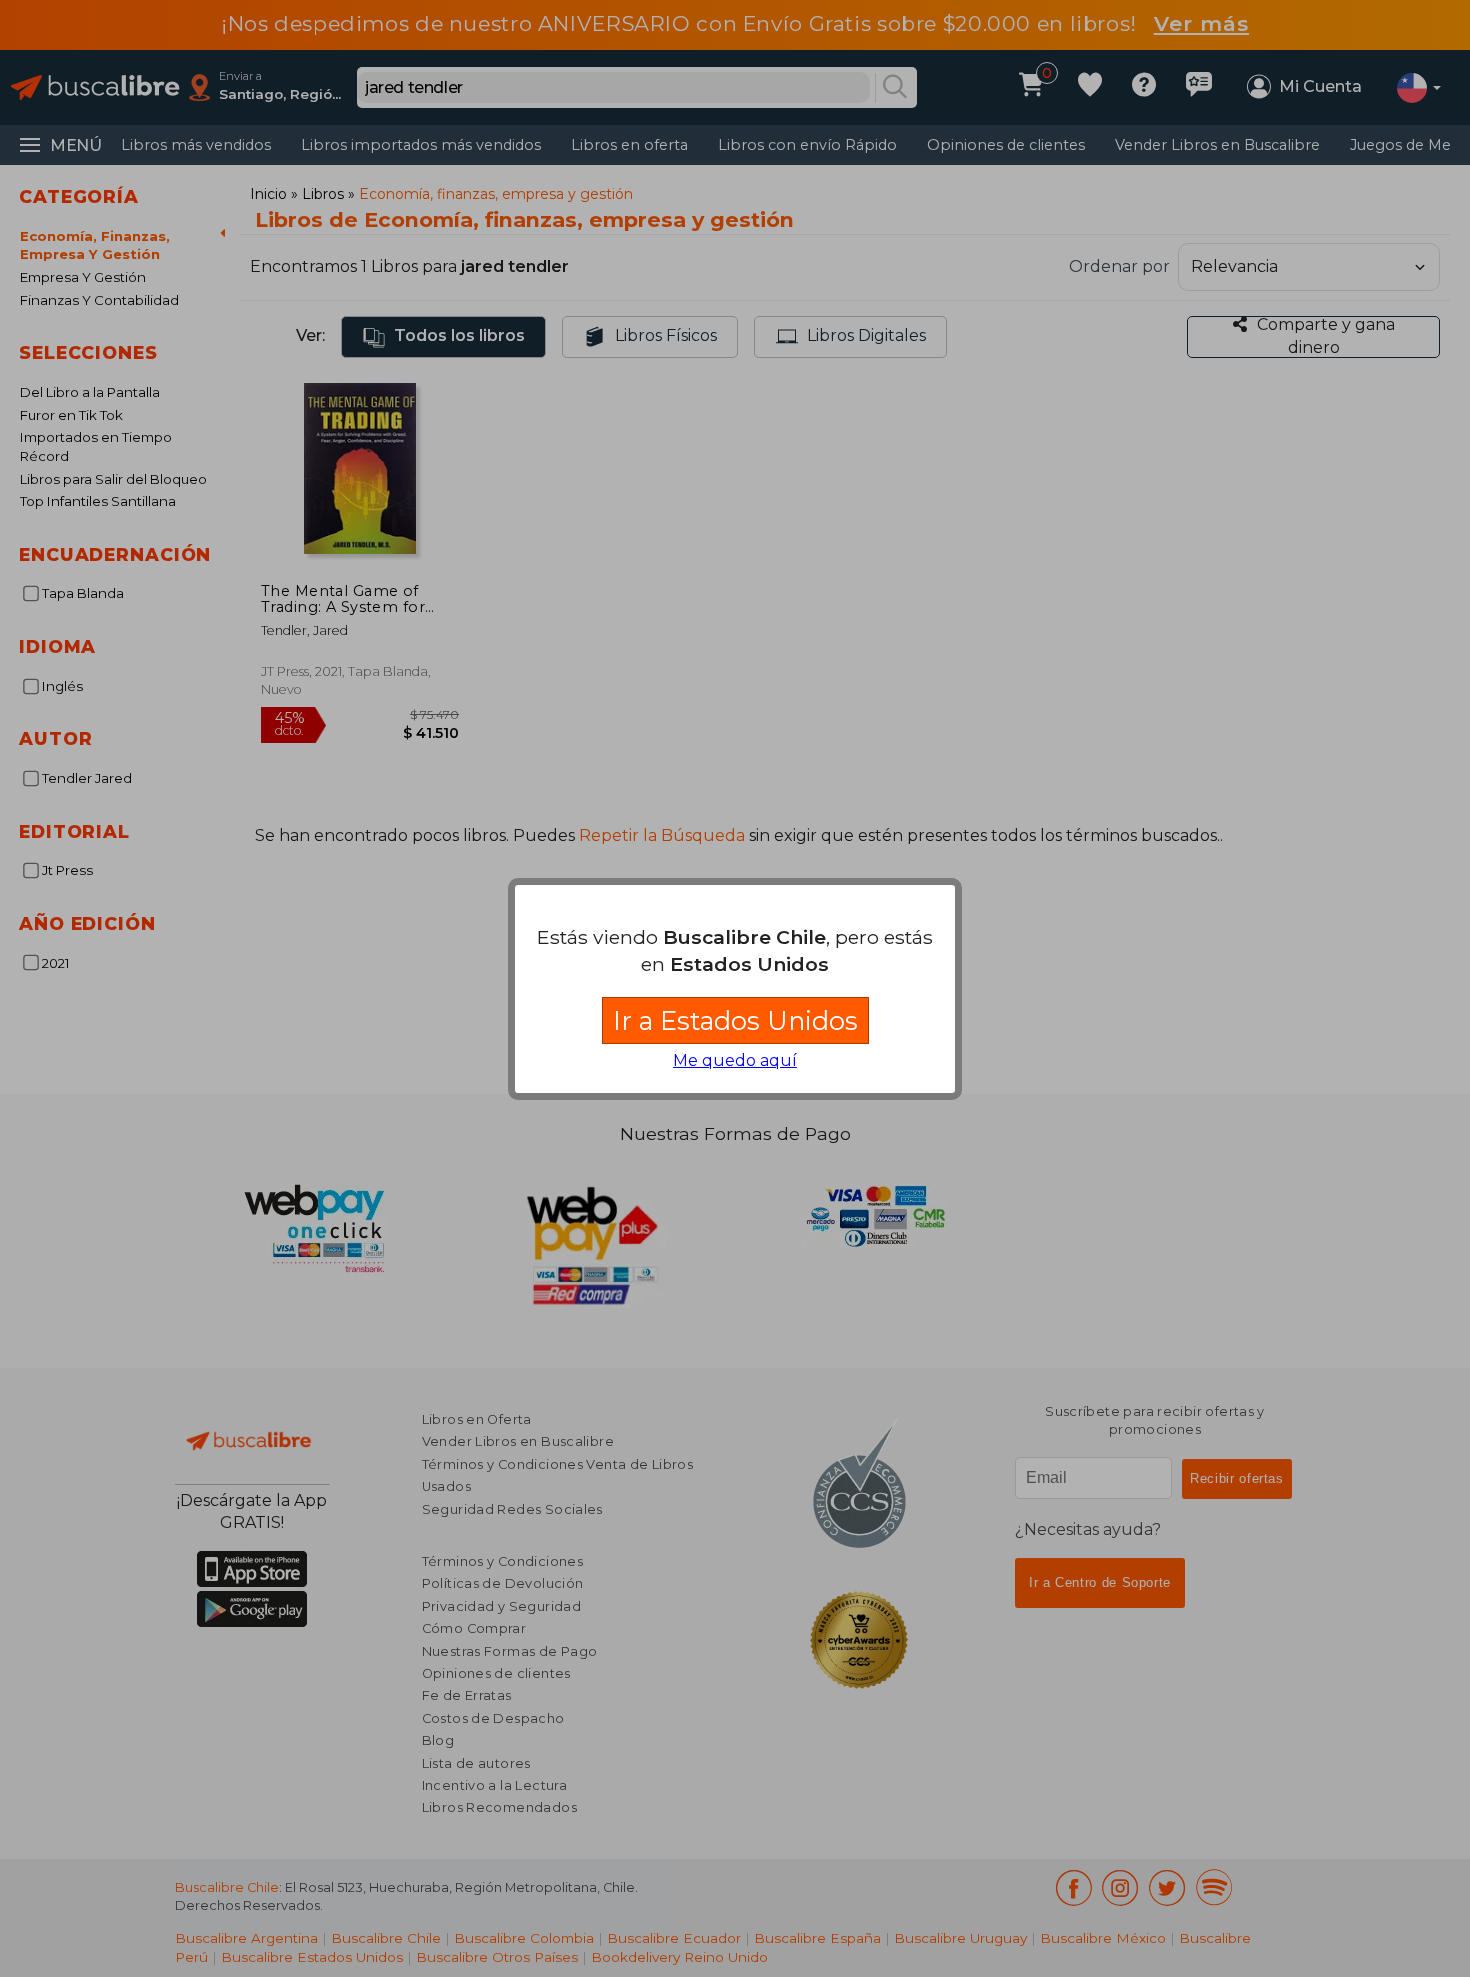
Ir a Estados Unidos (735, 1020)
